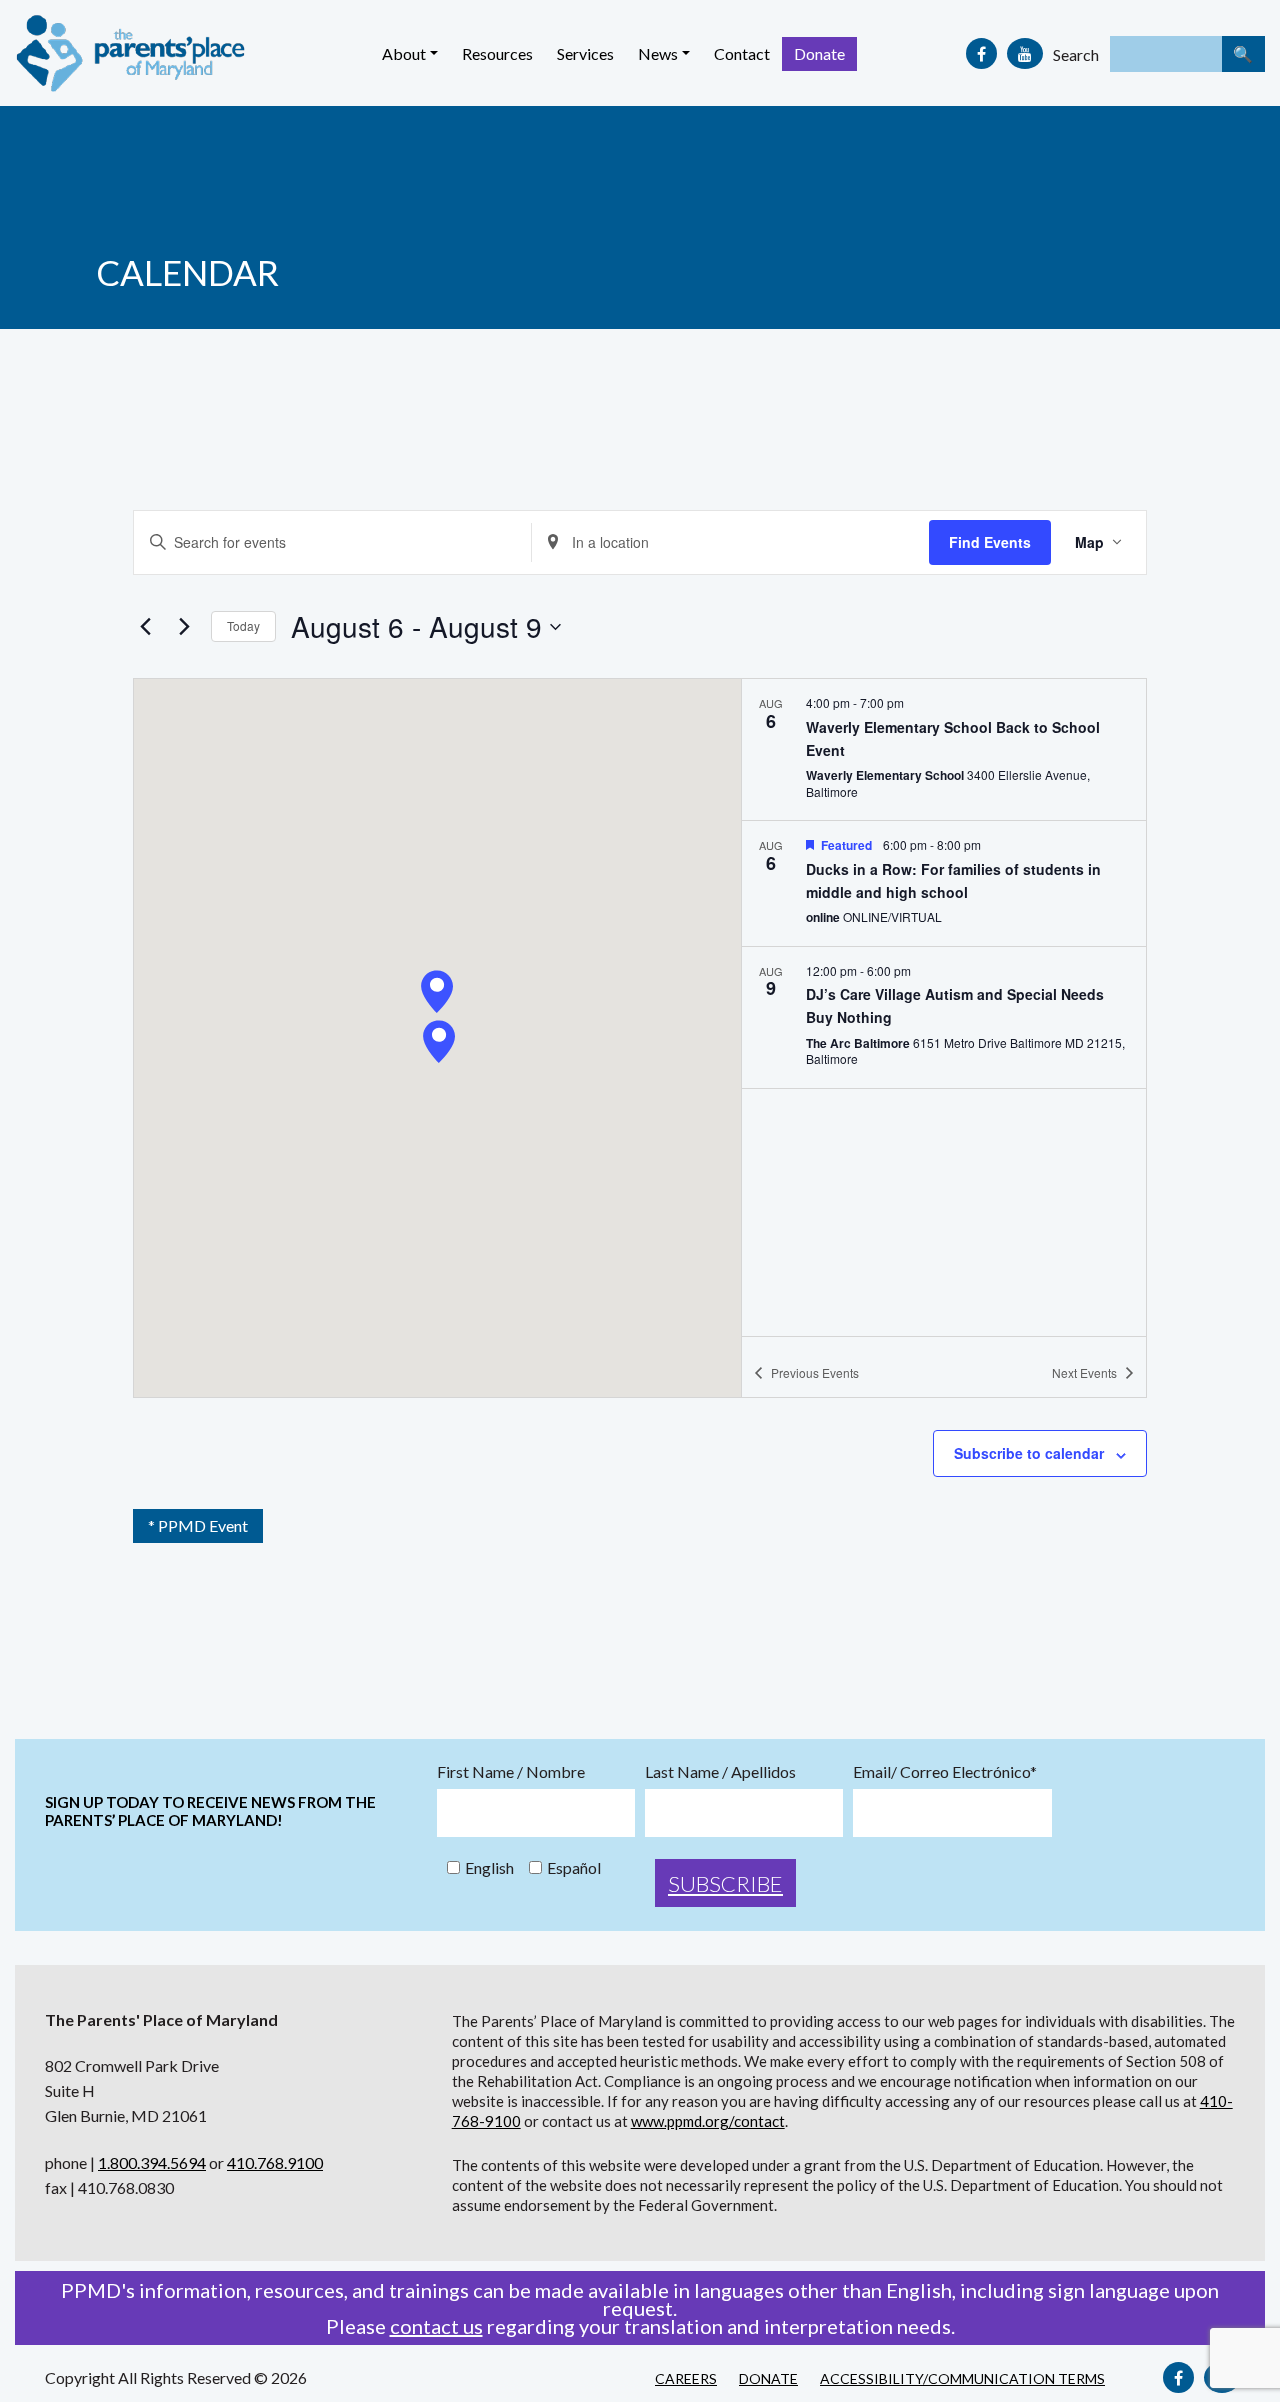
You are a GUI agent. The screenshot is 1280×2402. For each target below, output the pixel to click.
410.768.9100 (275, 2162)
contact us (436, 2326)
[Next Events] (184, 627)
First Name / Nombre (511, 1772)
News (658, 53)
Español (574, 1868)
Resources (497, 53)
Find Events (990, 542)
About (404, 53)
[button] (437, 991)
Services (585, 53)
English (489, 1868)
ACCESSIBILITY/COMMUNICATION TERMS (962, 2378)
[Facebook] (981, 53)
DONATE (768, 2378)
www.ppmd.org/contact (708, 2121)
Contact (742, 53)
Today (243, 625)
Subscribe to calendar (1029, 1453)
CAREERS (686, 2378)
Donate (819, 53)
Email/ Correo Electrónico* (945, 1772)
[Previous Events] (145, 627)
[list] (944, 1007)
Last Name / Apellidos (720, 1772)
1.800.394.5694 (152, 2162)
